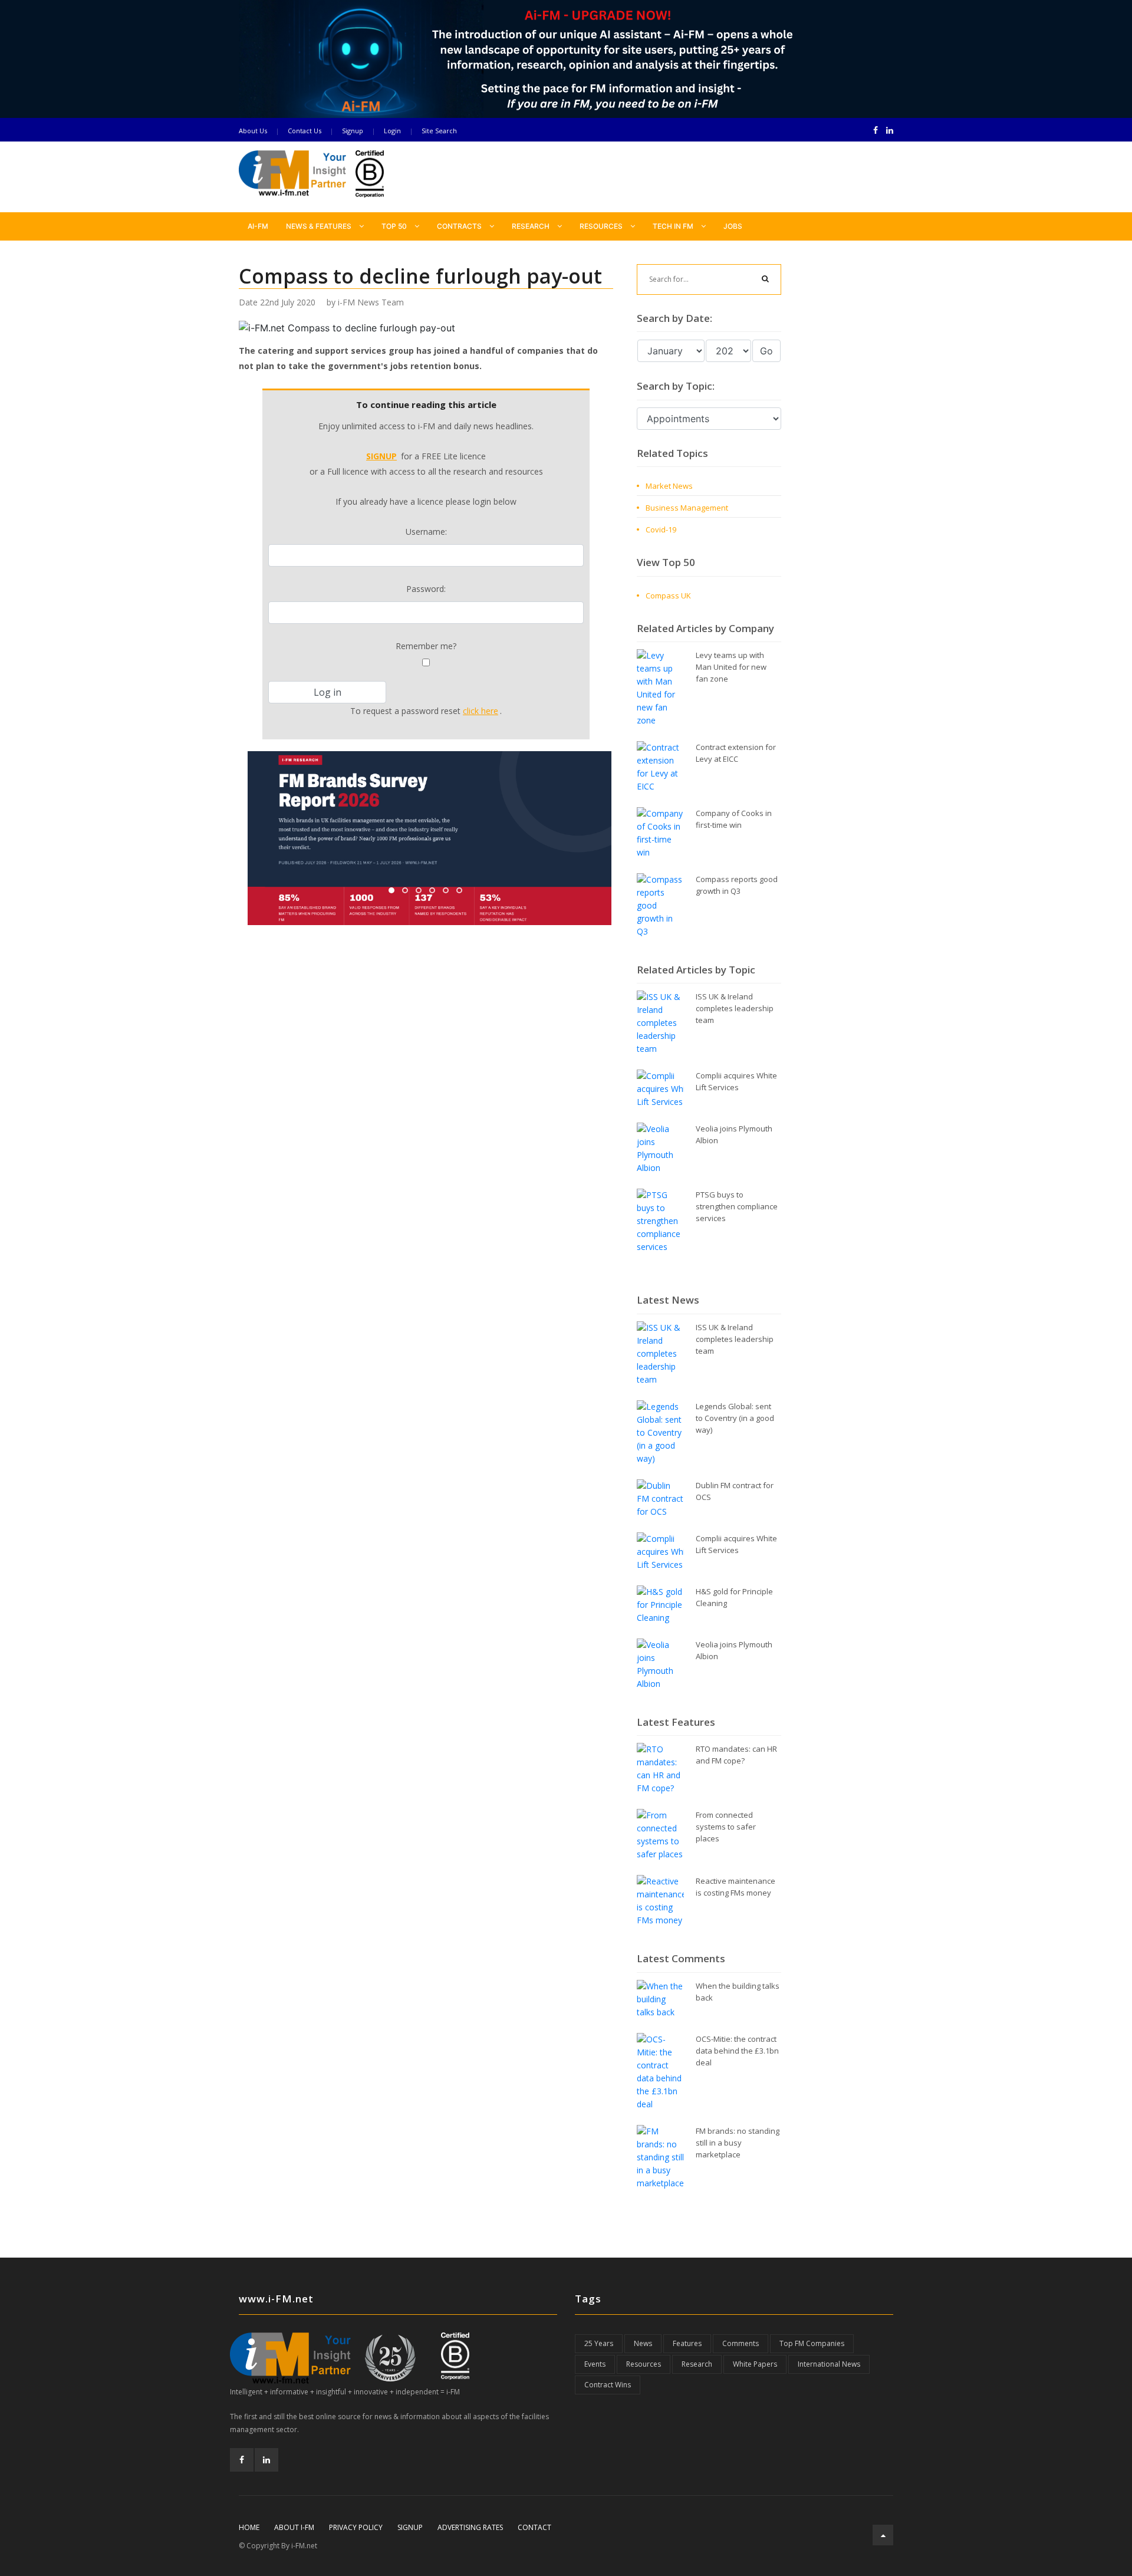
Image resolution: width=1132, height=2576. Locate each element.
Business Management (687, 508)
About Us (253, 131)
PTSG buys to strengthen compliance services (737, 1206)
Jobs (733, 226)
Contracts (460, 226)
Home (249, 2527)
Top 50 (395, 226)
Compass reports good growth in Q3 (737, 885)
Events (595, 2364)
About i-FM (294, 2527)
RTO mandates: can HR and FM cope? (736, 1755)
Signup (353, 131)
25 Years (599, 2343)
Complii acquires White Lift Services (736, 1081)
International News (829, 2364)
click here (481, 711)
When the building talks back (738, 1992)
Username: (426, 532)
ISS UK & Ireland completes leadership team (735, 1008)
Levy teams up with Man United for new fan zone (731, 667)
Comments (741, 2343)
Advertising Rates (470, 2527)
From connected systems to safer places (726, 1827)
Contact (534, 2527)
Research (532, 226)
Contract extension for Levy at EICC (736, 753)
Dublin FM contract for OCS (735, 1491)
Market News (669, 486)
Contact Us (305, 131)
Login (392, 131)
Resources (602, 226)
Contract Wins (608, 2385)
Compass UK (668, 596)
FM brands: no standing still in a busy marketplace (738, 2143)
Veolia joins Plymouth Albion (734, 1134)
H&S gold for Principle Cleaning (734, 1597)
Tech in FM (674, 226)
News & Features (320, 226)
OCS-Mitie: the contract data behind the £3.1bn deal (737, 2051)
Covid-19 (661, 529)
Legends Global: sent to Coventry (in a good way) (735, 1418)
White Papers (755, 2364)
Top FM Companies (812, 2343)
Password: (426, 589)
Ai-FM (258, 226)
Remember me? (426, 646)
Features (687, 2343)
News (643, 2343)
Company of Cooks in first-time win (734, 819)
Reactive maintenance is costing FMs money (736, 1887)
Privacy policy (356, 2527)
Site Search (439, 131)
